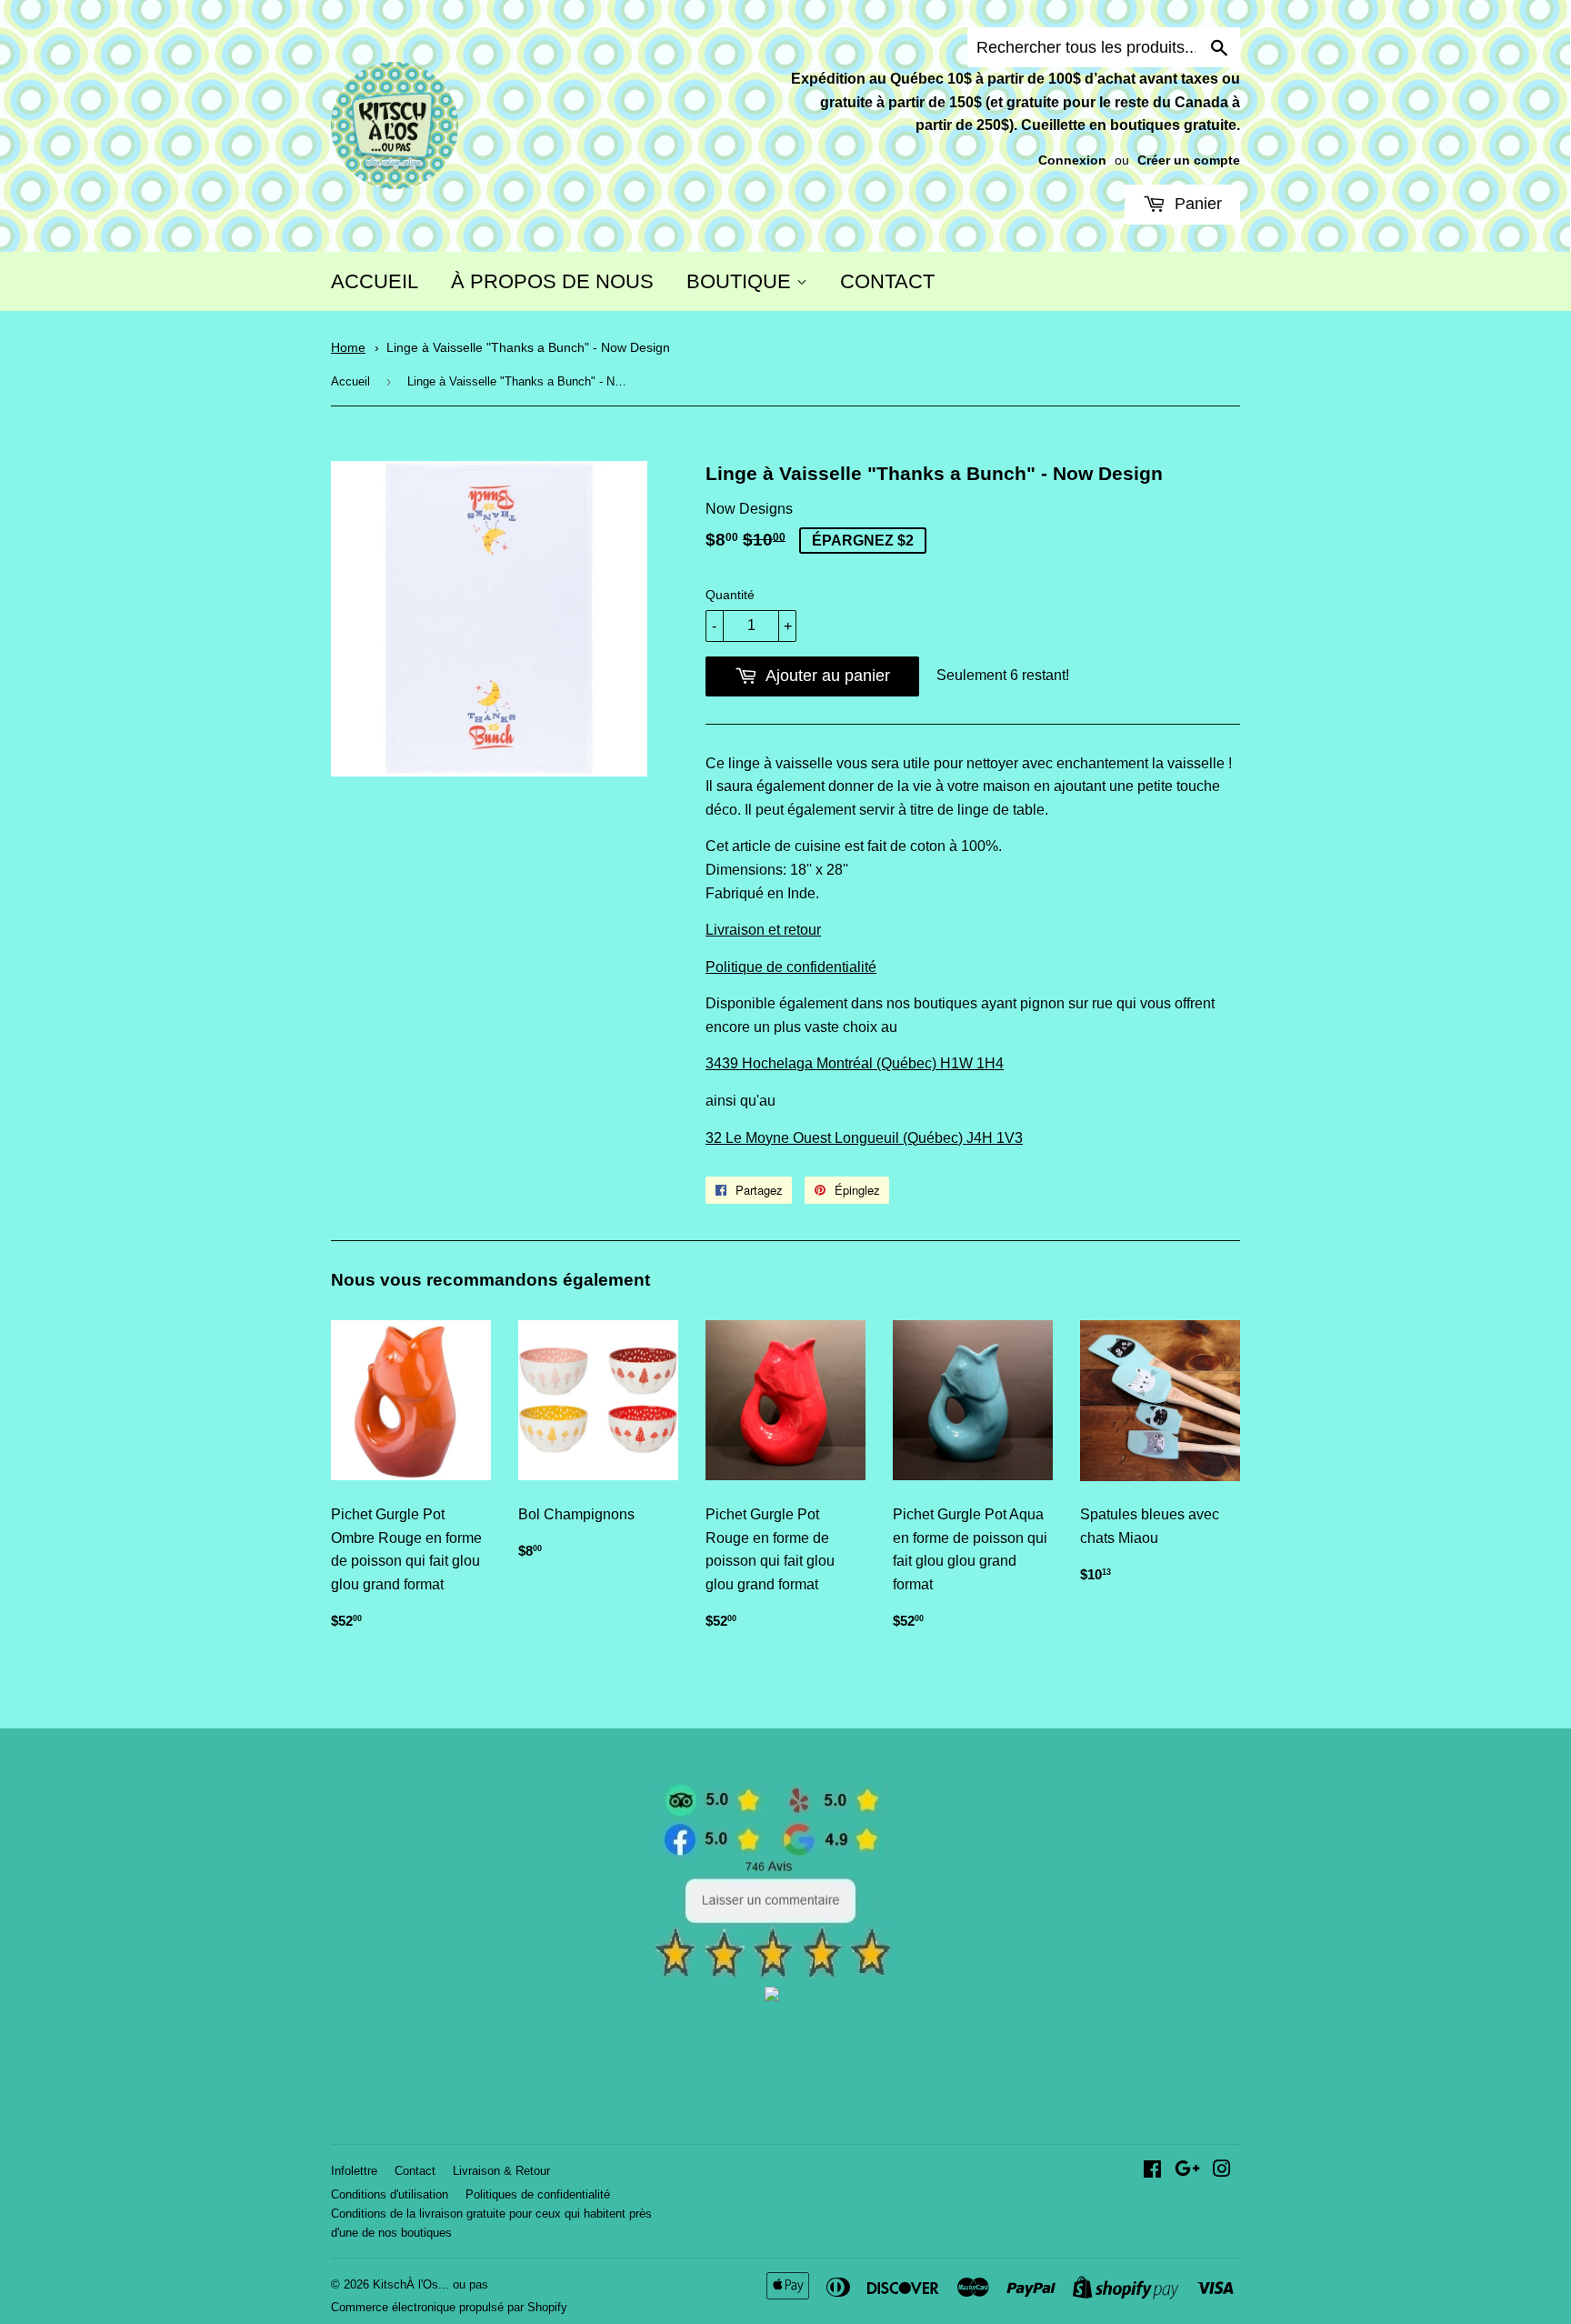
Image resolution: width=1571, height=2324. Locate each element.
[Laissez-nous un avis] (772, 1973)
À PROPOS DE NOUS (552, 281)
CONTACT (887, 281)
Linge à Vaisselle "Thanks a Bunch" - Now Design (528, 348)
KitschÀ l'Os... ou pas (430, 2284)
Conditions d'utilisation (390, 2194)
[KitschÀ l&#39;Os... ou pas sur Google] (1187, 2171)
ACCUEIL (375, 281)
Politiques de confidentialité (538, 2194)
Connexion (1072, 160)
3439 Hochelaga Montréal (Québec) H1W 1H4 (855, 1063)
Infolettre (354, 2171)
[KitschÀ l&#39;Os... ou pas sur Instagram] (1222, 2171)
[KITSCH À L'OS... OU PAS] (772, 1996)
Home (348, 348)
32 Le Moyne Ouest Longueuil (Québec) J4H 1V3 (864, 1138)
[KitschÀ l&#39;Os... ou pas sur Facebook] (1152, 2171)
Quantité (730, 595)
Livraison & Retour (501, 2171)
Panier (1196, 204)
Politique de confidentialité (791, 967)
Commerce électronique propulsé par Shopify (449, 2307)
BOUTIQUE (741, 281)
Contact (415, 2171)
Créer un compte (1189, 160)
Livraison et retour (763, 930)
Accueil (350, 381)
